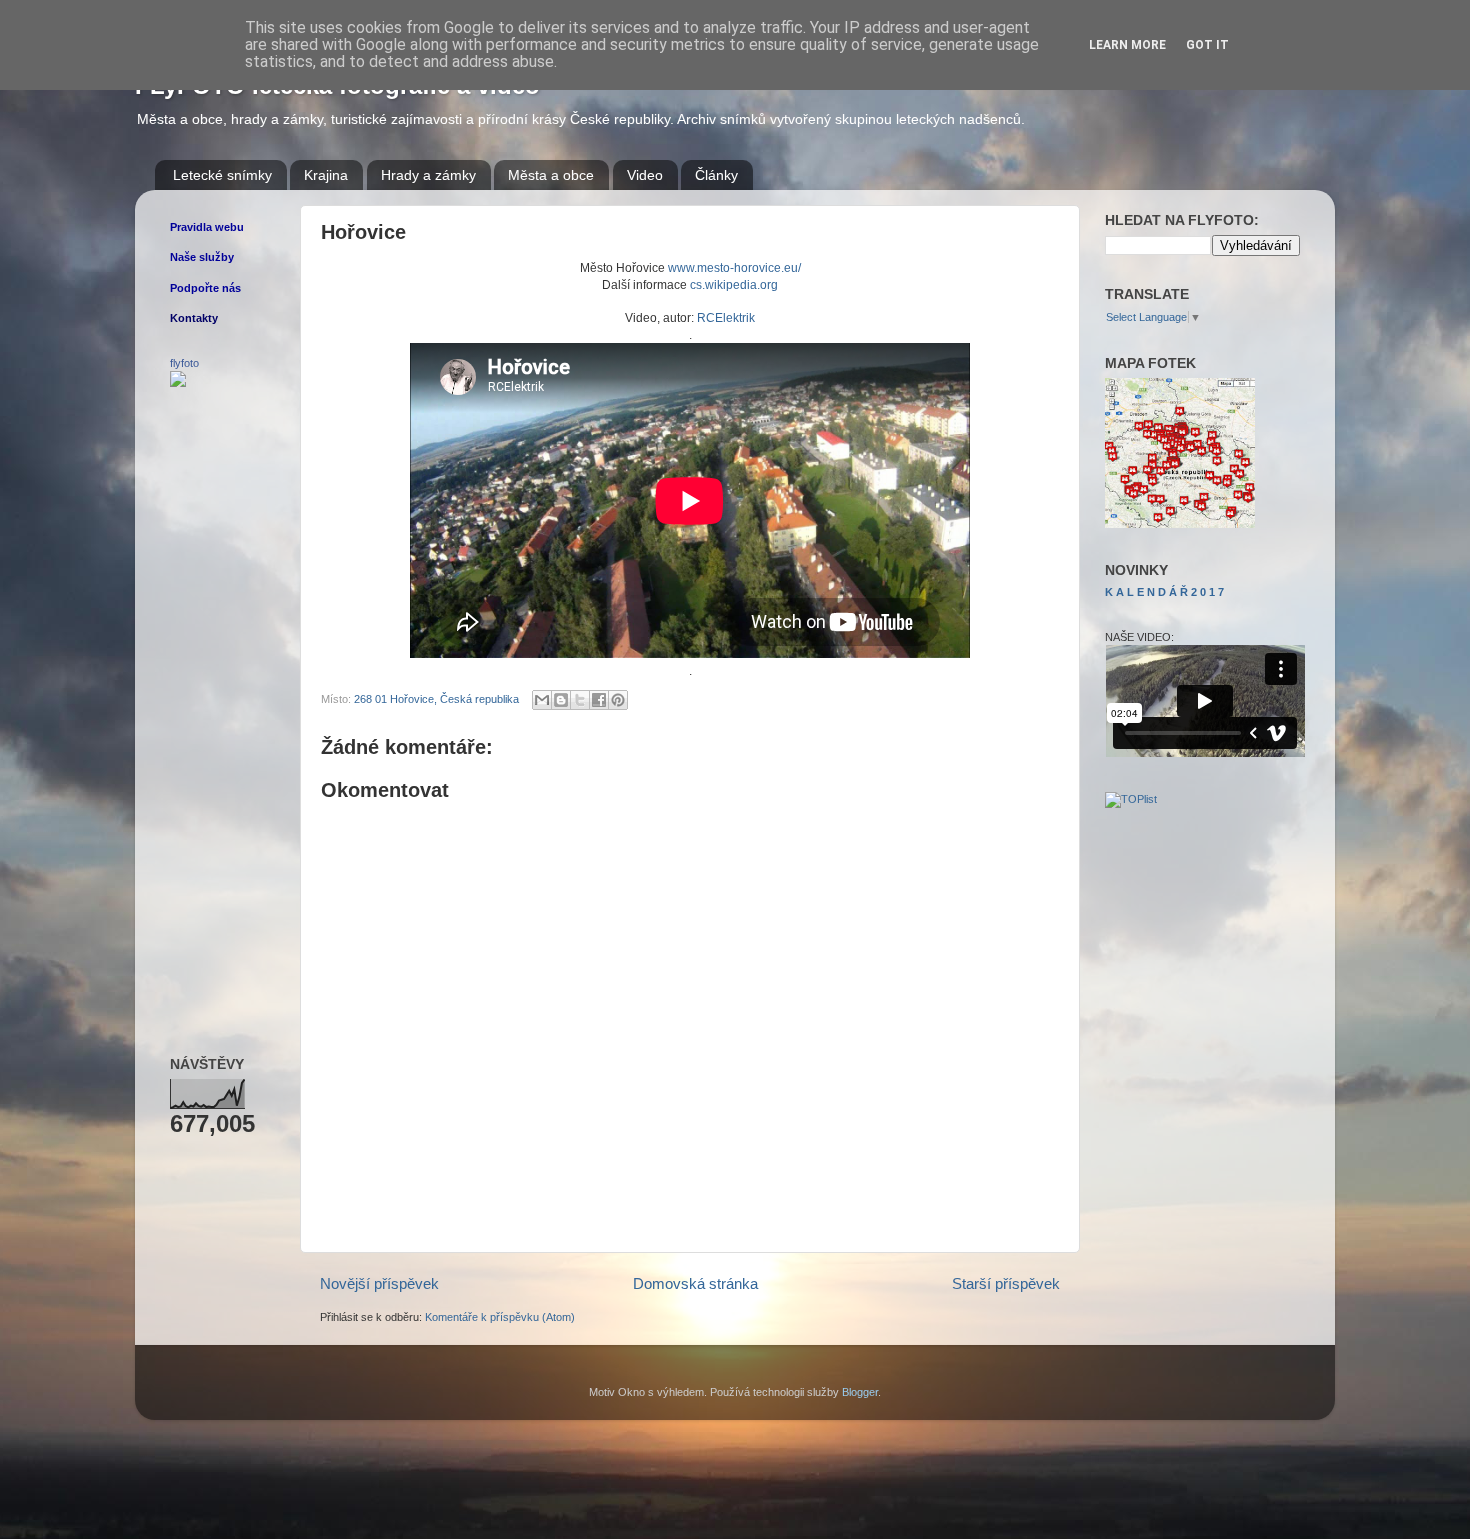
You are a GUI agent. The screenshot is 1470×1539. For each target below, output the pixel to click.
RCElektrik (726, 318)
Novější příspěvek (379, 1283)
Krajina (326, 175)
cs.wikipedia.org (734, 285)
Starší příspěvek (1006, 1283)
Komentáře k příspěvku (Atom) (500, 1317)
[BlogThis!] (561, 700)
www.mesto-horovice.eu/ (734, 268)
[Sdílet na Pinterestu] (618, 700)
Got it (1207, 45)
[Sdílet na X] (580, 700)
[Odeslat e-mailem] (542, 700)
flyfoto (184, 363)
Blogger (860, 1392)
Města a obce (551, 175)
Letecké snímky (222, 175)
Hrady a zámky (428, 175)
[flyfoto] (178, 383)
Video (645, 175)
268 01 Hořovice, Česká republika (436, 699)
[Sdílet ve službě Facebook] (599, 700)
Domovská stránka (695, 1283)
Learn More (1127, 45)
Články (716, 175)
